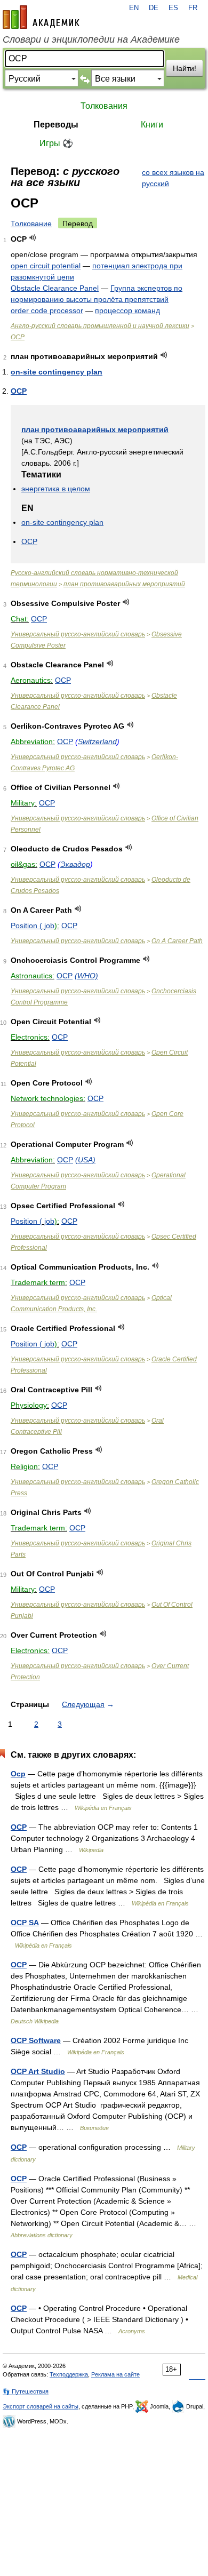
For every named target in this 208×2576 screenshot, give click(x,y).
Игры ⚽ (56, 143)
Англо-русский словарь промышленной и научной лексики (100, 326)
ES (173, 8)
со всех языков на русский (173, 178)
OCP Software (36, 2040)
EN (134, 8)
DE (154, 8)
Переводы (56, 125)
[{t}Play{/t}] (33, 238)
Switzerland (97, 741)
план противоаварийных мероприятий (95, 429)
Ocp (18, 1774)
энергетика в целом (56, 489)
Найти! (185, 68)
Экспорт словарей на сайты (41, 2406)
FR (193, 8)
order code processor (47, 310)
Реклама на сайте (115, 2374)
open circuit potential (46, 266)
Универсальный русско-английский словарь (78, 634)
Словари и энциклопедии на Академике (91, 39)
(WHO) (86, 976)
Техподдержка (69, 2374)
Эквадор (75, 864)
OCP (18, 337)
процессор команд (127, 310)
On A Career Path (177, 941)
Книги (152, 125)
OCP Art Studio (38, 2071)
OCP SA (25, 1923)
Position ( (26, 926)
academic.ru (41, 17)
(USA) (85, 1160)
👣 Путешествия (26, 2391)
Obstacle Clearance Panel (55, 288)
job (49, 926)
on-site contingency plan (57, 372)
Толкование (31, 224)
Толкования (104, 106)
